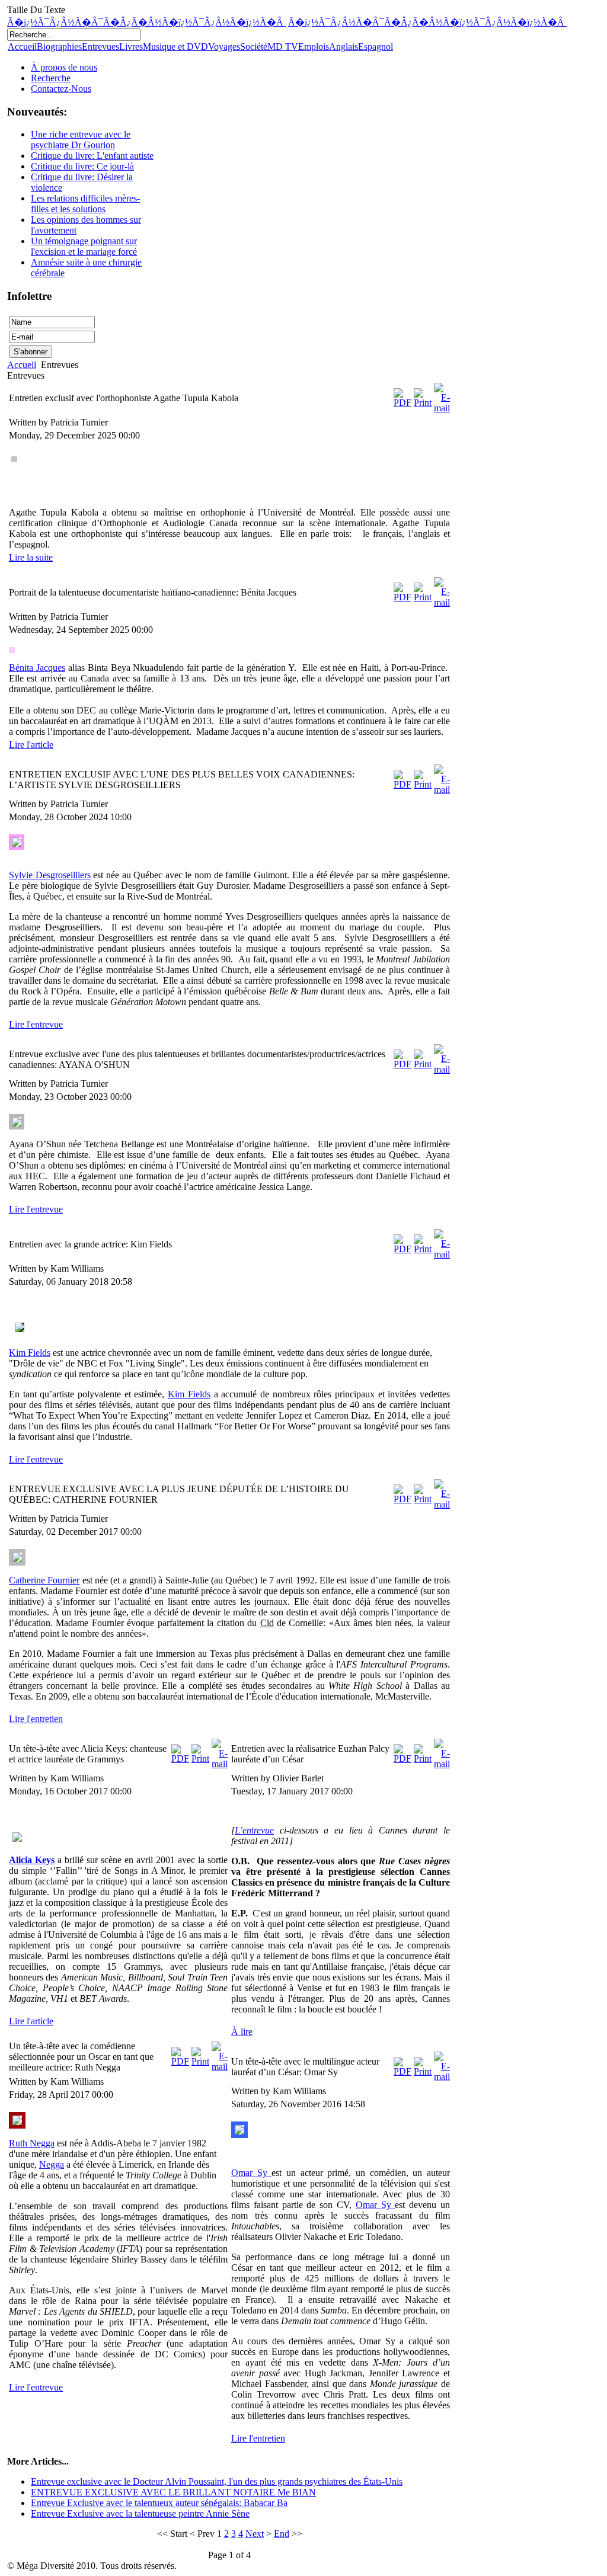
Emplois (314, 47)
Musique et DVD (175, 47)
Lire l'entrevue (36, 1024)
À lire (242, 2032)
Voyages (224, 47)
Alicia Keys (32, 1860)
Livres (131, 47)
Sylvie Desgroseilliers (50, 875)
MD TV (283, 47)
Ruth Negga (32, 2143)
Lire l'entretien (36, 1719)
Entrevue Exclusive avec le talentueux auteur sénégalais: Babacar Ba (159, 2503)
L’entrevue (254, 1830)
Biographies (59, 47)
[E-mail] (442, 408)
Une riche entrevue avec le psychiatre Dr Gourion (81, 140)
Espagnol (376, 47)
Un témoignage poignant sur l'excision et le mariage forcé (84, 246)
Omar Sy (251, 2173)
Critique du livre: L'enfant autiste (92, 156)
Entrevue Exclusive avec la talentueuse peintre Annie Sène (140, 2513)
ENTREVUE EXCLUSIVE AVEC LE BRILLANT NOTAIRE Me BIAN (173, 2492)
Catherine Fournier (44, 1580)
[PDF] (402, 403)
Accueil (22, 47)
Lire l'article (31, 745)
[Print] (423, 403)
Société (254, 47)
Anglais (344, 47)
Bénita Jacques (37, 668)
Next (255, 2534)
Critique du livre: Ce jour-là (82, 166)
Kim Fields (30, 1353)
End (282, 2534)
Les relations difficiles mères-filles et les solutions (85, 204)
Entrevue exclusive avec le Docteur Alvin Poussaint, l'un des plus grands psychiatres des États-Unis (217, 2481)
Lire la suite (31, 557)
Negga (52, 2164)
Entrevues (100, 47)
